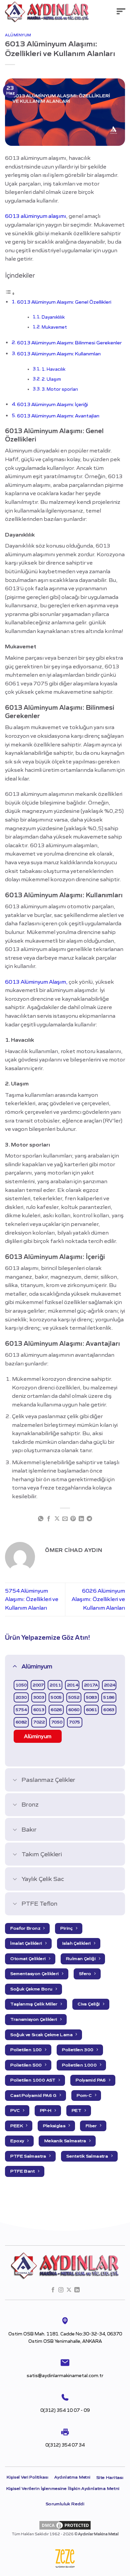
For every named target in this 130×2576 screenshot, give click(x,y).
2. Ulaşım (51, 379)
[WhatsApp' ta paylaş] (40, 1519)
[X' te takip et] (69, 2290)
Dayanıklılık (53, 317)
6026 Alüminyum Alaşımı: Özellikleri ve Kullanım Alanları (98, 1599)
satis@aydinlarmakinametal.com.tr (65, 2376)
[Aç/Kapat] (15, 1666)
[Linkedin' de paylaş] (81, 1519)
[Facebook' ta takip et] (53, 2290)
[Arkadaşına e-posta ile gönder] (65, 1519)
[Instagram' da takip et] (61, 2290)
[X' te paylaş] (57, 1519)
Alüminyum (18, 35)
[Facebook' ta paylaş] (49, 1519)
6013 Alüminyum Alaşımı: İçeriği (52, 404)
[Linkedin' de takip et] (77, 2290)
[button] (121, 12)
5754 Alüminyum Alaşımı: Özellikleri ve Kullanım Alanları (32, 1599)
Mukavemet (54, 327)
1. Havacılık (53, 369)
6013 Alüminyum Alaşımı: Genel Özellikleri (64, 302)
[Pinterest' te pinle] (73, 1519)
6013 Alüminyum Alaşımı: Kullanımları (59, 354)
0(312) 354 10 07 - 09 (65, 2410)
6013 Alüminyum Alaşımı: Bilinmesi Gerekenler (69, 343)
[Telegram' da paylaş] (89, 1519)
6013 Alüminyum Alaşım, (36, 982)
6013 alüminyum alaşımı (35, 216)
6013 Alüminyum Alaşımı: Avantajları (58, 416)
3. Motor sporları (60, 389)
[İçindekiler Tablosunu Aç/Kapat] (10, 293)
